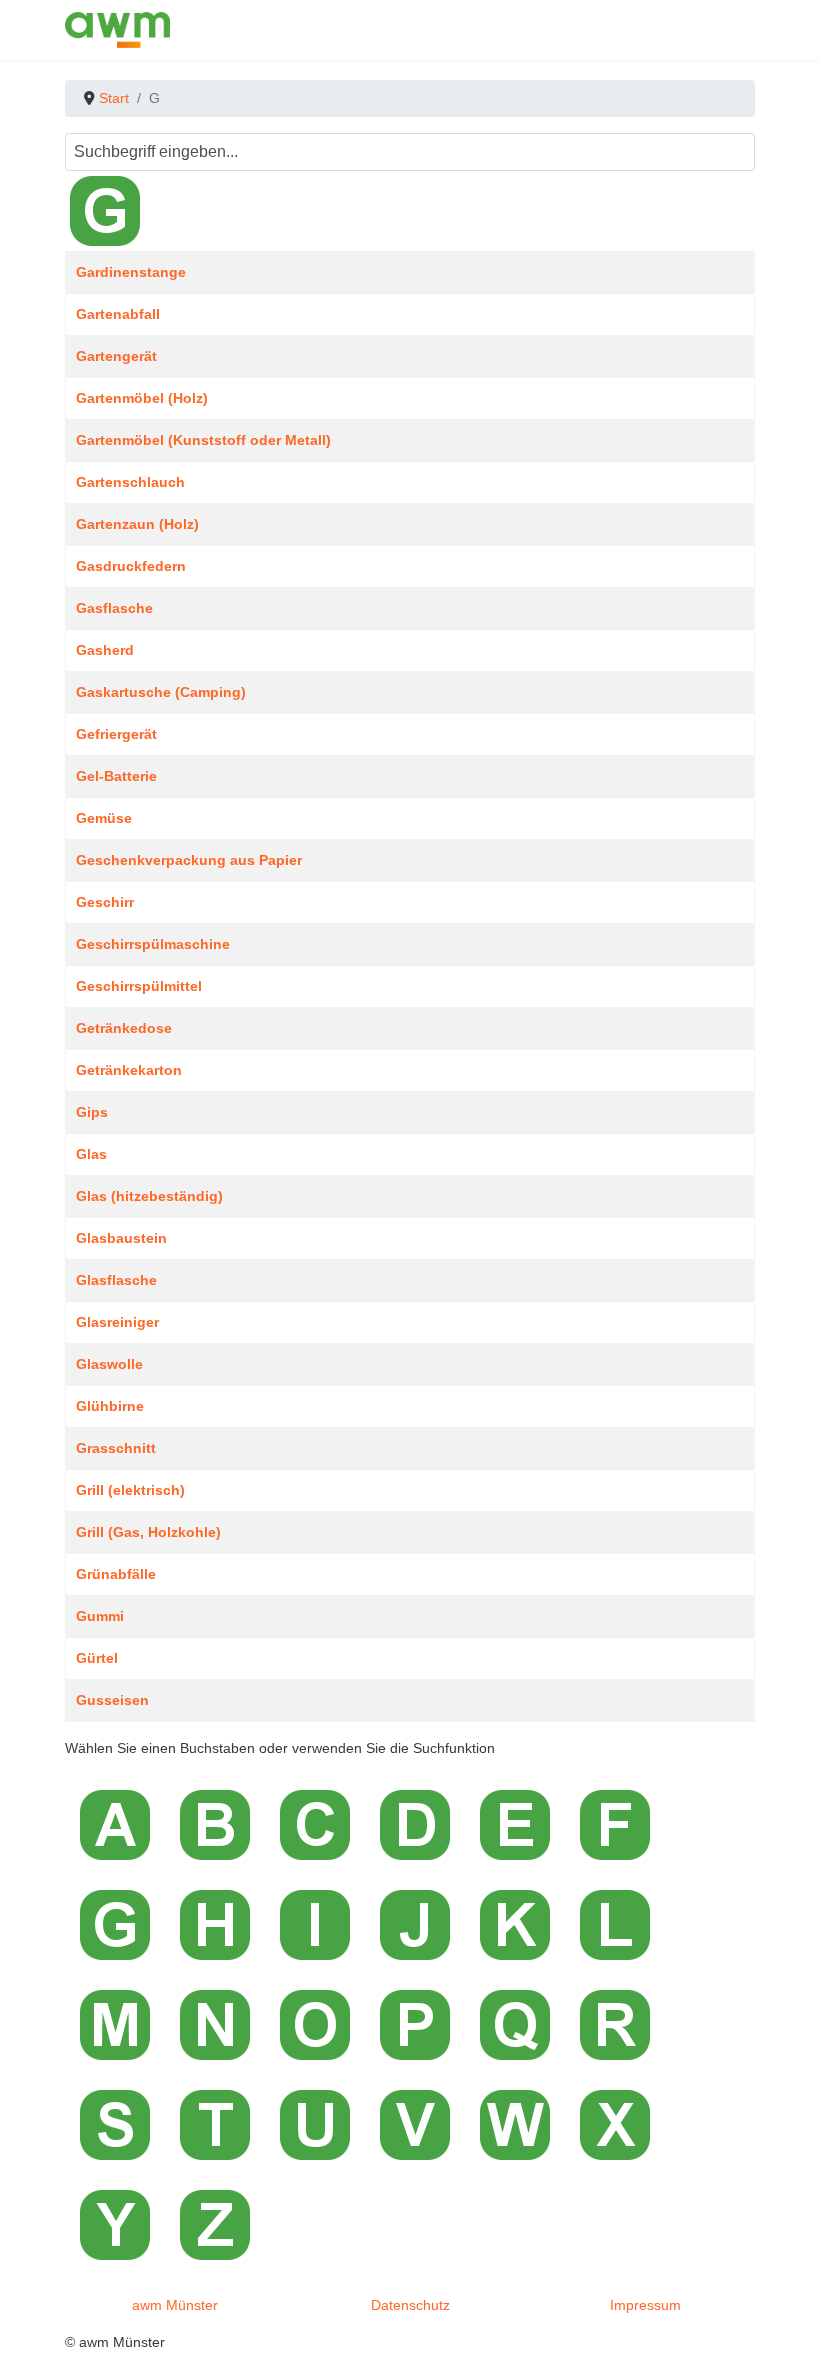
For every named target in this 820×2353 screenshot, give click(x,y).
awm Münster (175, 2305)
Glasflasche (116, 1280)
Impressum (645, 2305)
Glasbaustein (121, 1238)
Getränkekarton (129, 1070)
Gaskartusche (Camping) (161, 692)
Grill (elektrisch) (130, 1490)
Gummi (100, 1616)
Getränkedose (124, 1028)
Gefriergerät (116, 734)
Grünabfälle (116, 1574)
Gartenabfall (118, 314)
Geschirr (105, 902)
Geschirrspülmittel (139, 986)
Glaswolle (109, 1364)
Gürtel (97, 1658)
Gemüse (104, 818)
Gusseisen (112, 1700)
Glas (91, 1154)
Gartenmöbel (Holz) (142, 398)
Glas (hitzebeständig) (149, 1196)
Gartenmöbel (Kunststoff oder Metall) (203, 440)
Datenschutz (410, 2305)
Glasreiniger (117, 1322)
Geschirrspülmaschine (153, 944)
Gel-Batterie (116, 776)
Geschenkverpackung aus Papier (189, 860)
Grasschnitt (116, 1448)
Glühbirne (110, 1406)
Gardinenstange (131, 272)
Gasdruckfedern (131, 566)
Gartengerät (116, 356)
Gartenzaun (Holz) (137, 524)
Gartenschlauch (130, 482)
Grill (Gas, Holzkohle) (148, 1532)
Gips (92, 1112)
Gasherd (105, 650)
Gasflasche (114, 608)
